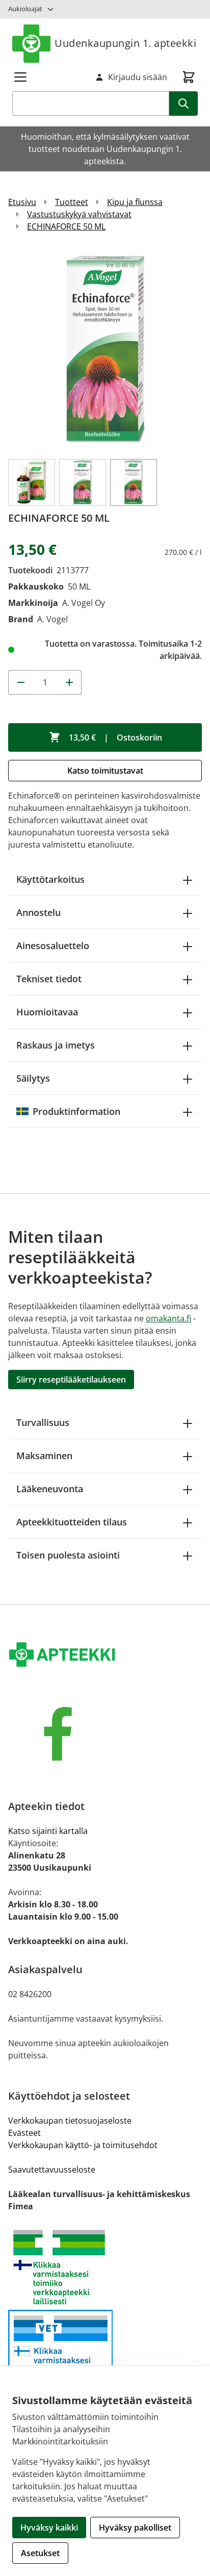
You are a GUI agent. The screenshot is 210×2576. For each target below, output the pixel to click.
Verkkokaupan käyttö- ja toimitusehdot (83, 2145)
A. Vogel (52, 619)
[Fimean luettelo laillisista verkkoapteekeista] (105, 2353)
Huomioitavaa (47, 1012)
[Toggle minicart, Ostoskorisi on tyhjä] (189, 77)
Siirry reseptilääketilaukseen (71, 1380)
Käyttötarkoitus (50, 879)
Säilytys (33, 1078)
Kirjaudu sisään (138, 77)
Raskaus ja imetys (56, 1045)
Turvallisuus (43, 1422)
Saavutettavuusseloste (52, 2170)
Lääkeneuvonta (50, 1489)
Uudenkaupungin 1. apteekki (125, 43)
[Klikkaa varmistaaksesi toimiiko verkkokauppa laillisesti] (105, 2267)
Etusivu (22, 202)
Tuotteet (72, 202)
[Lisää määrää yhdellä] (69, 682)
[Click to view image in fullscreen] (105, 350)
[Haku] (183, 104)
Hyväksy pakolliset (135, 2528)
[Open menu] (20, 77)
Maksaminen (44, 1456)
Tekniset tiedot (49, 979)
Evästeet (24, 2133)
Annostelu (38, 912)
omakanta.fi (168, 1318)
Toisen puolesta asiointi (68, 1555)
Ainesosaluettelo (53, 946)
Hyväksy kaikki (49, 2528)
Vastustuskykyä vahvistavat (79, 214)
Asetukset (40, 2553)
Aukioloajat (25, 9)
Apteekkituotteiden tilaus (72, 1522)
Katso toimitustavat (105, 771)
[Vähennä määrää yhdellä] (20, 682)
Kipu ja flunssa (135, 202)
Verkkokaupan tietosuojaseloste (70, 2121)
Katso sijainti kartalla (48, 1831)
